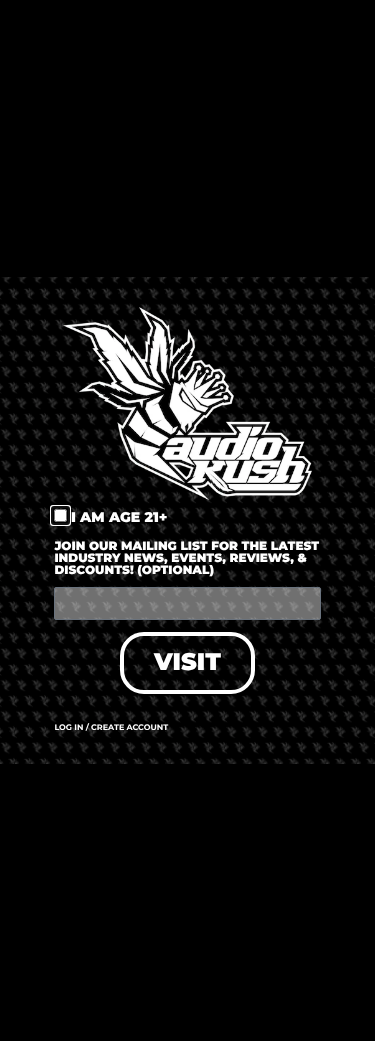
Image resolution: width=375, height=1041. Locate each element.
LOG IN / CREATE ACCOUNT (111, 728)
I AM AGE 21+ (119, 517)
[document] (187, 520)
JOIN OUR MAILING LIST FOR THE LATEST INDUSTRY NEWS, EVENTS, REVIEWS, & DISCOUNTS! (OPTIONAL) (186, 559)
